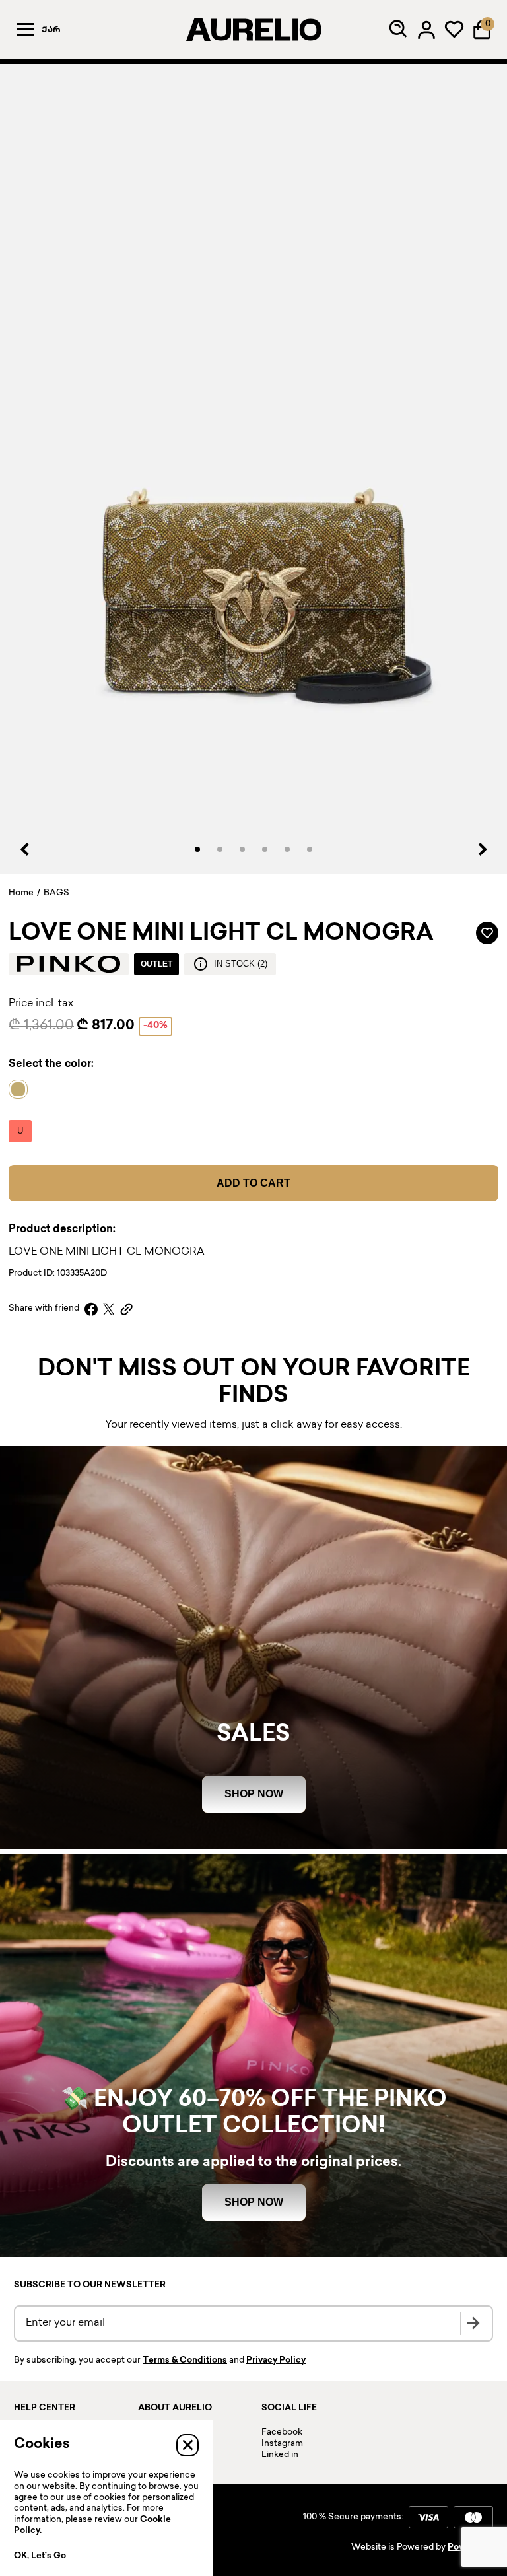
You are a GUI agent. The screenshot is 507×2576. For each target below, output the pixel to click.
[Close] (187, 2445)
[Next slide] (482, 849)
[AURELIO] (253, 30)
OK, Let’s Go (40, 2556)
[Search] (399, 30)
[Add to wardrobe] (487, 933)
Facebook (282, 2433)
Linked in (280, 2455)
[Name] (21, 1089)
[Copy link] (126, 1309)
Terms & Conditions (185, 2361)
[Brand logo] (69, 964)
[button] (197, 849)
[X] (109, 1309)
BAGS (56, 893)
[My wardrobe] (454, 30)
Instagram (282, 2444)
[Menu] (25, 30)
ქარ (51, 30)
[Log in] (426, 30)
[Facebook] (91, 1309)
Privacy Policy (276, 2361)
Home (21, 893)
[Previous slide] (25, 849)
